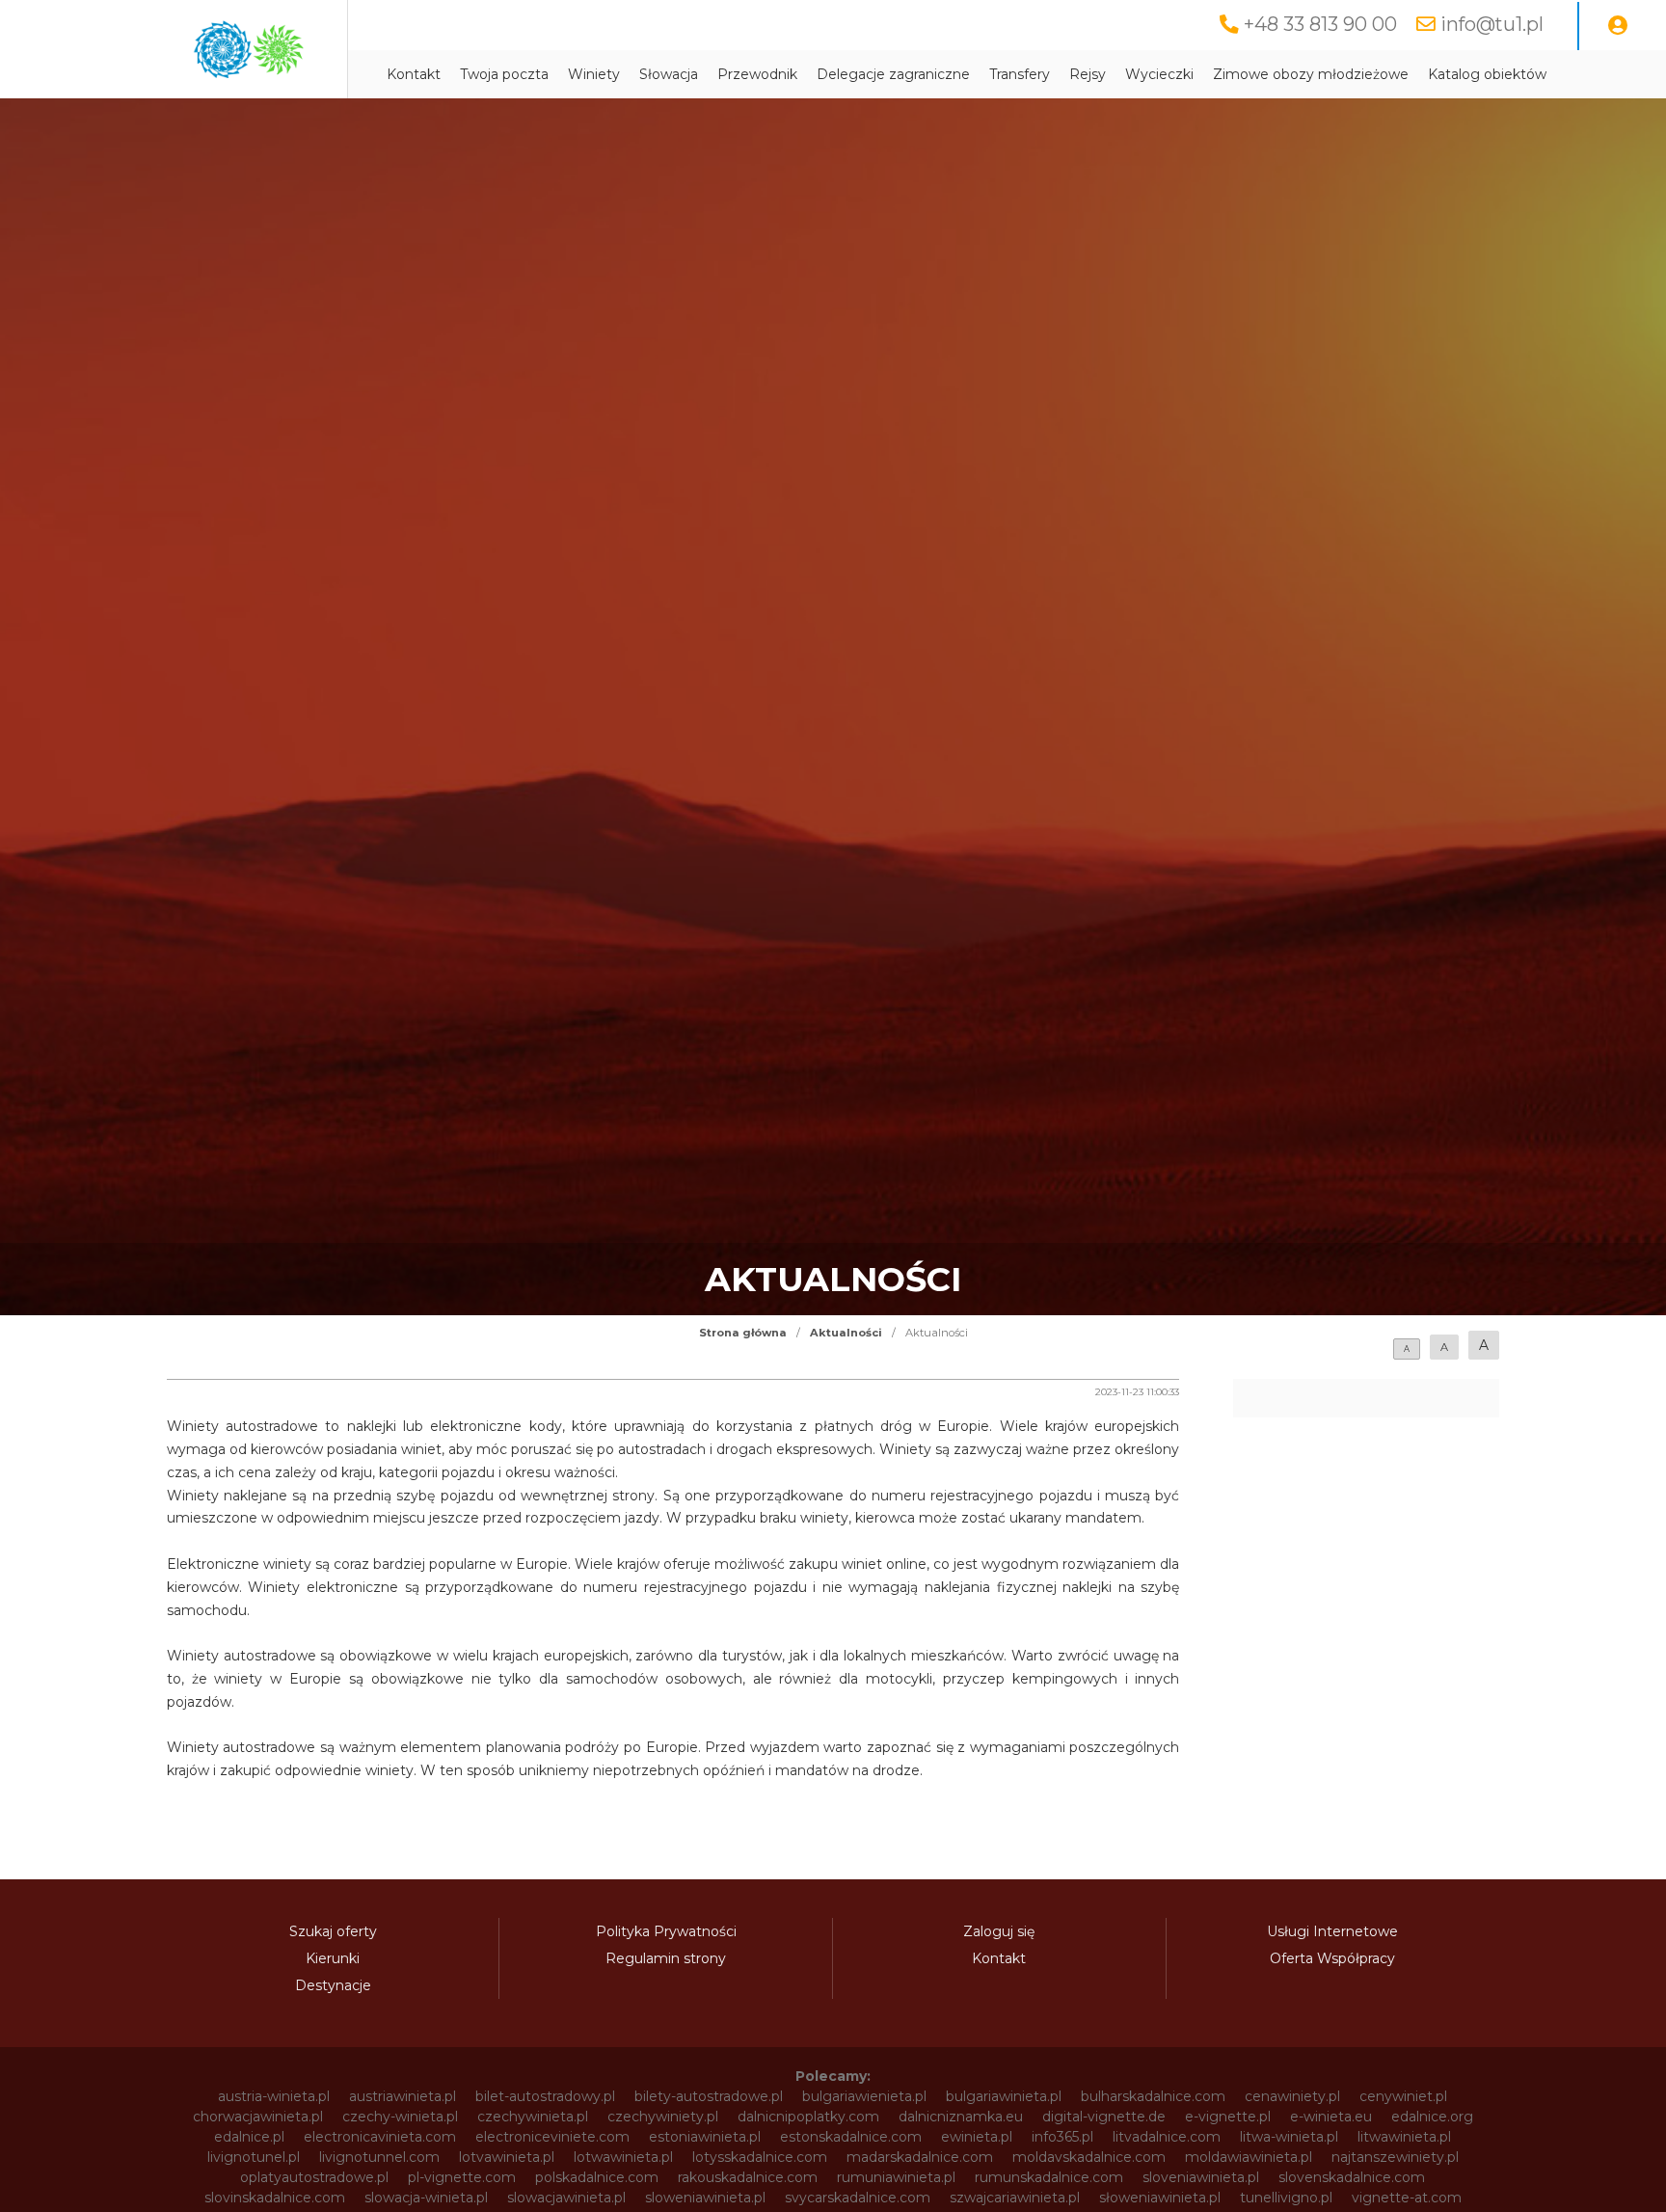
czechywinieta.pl (533, 2117)
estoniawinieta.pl (705, 2137)
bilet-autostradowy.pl (545, 2096)
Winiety (594, 74)
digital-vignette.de (1104, 2117)
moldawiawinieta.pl (1249, 2157)
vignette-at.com (1407, 2198)
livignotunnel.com (379, 2157)
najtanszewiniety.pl (1395, 2157)
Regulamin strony (666, 1958)
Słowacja (669, 74)
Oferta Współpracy (1332, 1958)
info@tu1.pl (1492, 24)
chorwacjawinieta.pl (258, 2117)
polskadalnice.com (597, 2177)
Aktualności (846, 1333)
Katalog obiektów (1487, 74)
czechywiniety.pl (663, 2117)
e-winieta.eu (1331, 2117)
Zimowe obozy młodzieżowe (1311, 74)
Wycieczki (1159, 74)
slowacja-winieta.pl (426, 2198)
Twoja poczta (504, 74)
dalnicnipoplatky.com (808, 2117)
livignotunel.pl (254, 2157)
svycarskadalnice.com (858, 2198)
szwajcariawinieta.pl (1015, 2198)
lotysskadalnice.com (760, 2157)
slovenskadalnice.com (1352, 2177)
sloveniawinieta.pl (1201, 2177)
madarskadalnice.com (920, 2157)
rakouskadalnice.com (748, 2177)
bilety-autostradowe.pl (709, 2096)
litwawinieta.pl (1404, 2137)
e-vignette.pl (1228, 2117)
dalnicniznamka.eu (961, 2117)
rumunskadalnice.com (1049, 2177)
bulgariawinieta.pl (1004, 2096)
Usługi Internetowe (1332, 1931)
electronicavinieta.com (380, 2137)
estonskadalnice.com (851, 2137)
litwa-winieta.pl (1289, 2137)
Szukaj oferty (333, 1931)
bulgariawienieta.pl (864, 2096)
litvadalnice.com (1167, 2137)
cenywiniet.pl (1403, 2096)
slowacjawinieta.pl (566, 2198)
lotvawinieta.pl (507, 2157)
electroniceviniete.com (552, 2137)
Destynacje (333, 1985)
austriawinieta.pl (403, 2096)
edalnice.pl (249, 2137)
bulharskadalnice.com (1153, 2096)
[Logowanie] (1618, 26)
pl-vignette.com (462, 2177)
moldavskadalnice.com (1089, 2157)
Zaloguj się (999, 1931)
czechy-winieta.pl (400, 2117)
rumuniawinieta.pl (896, 2177)
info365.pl (1062, 2137)
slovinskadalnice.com (275, 2198)
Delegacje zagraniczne (893, 74)
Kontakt (414, 74)
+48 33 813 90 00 (1320, 24)
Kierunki (333, 1958)
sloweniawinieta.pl (705, 2198)
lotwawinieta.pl (623, 2157)
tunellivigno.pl (1286, 2198)
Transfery (1020, 74)
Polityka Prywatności (666, 1931)
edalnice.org (1432, 2117)
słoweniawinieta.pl (1160, 2198)
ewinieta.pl (977, 2137)
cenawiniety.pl (1292, 2096)
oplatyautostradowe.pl (314, 2177)
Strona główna (743, 1333)
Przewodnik (757, 74)
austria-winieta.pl (274, 2096)
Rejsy (1088, 74)
